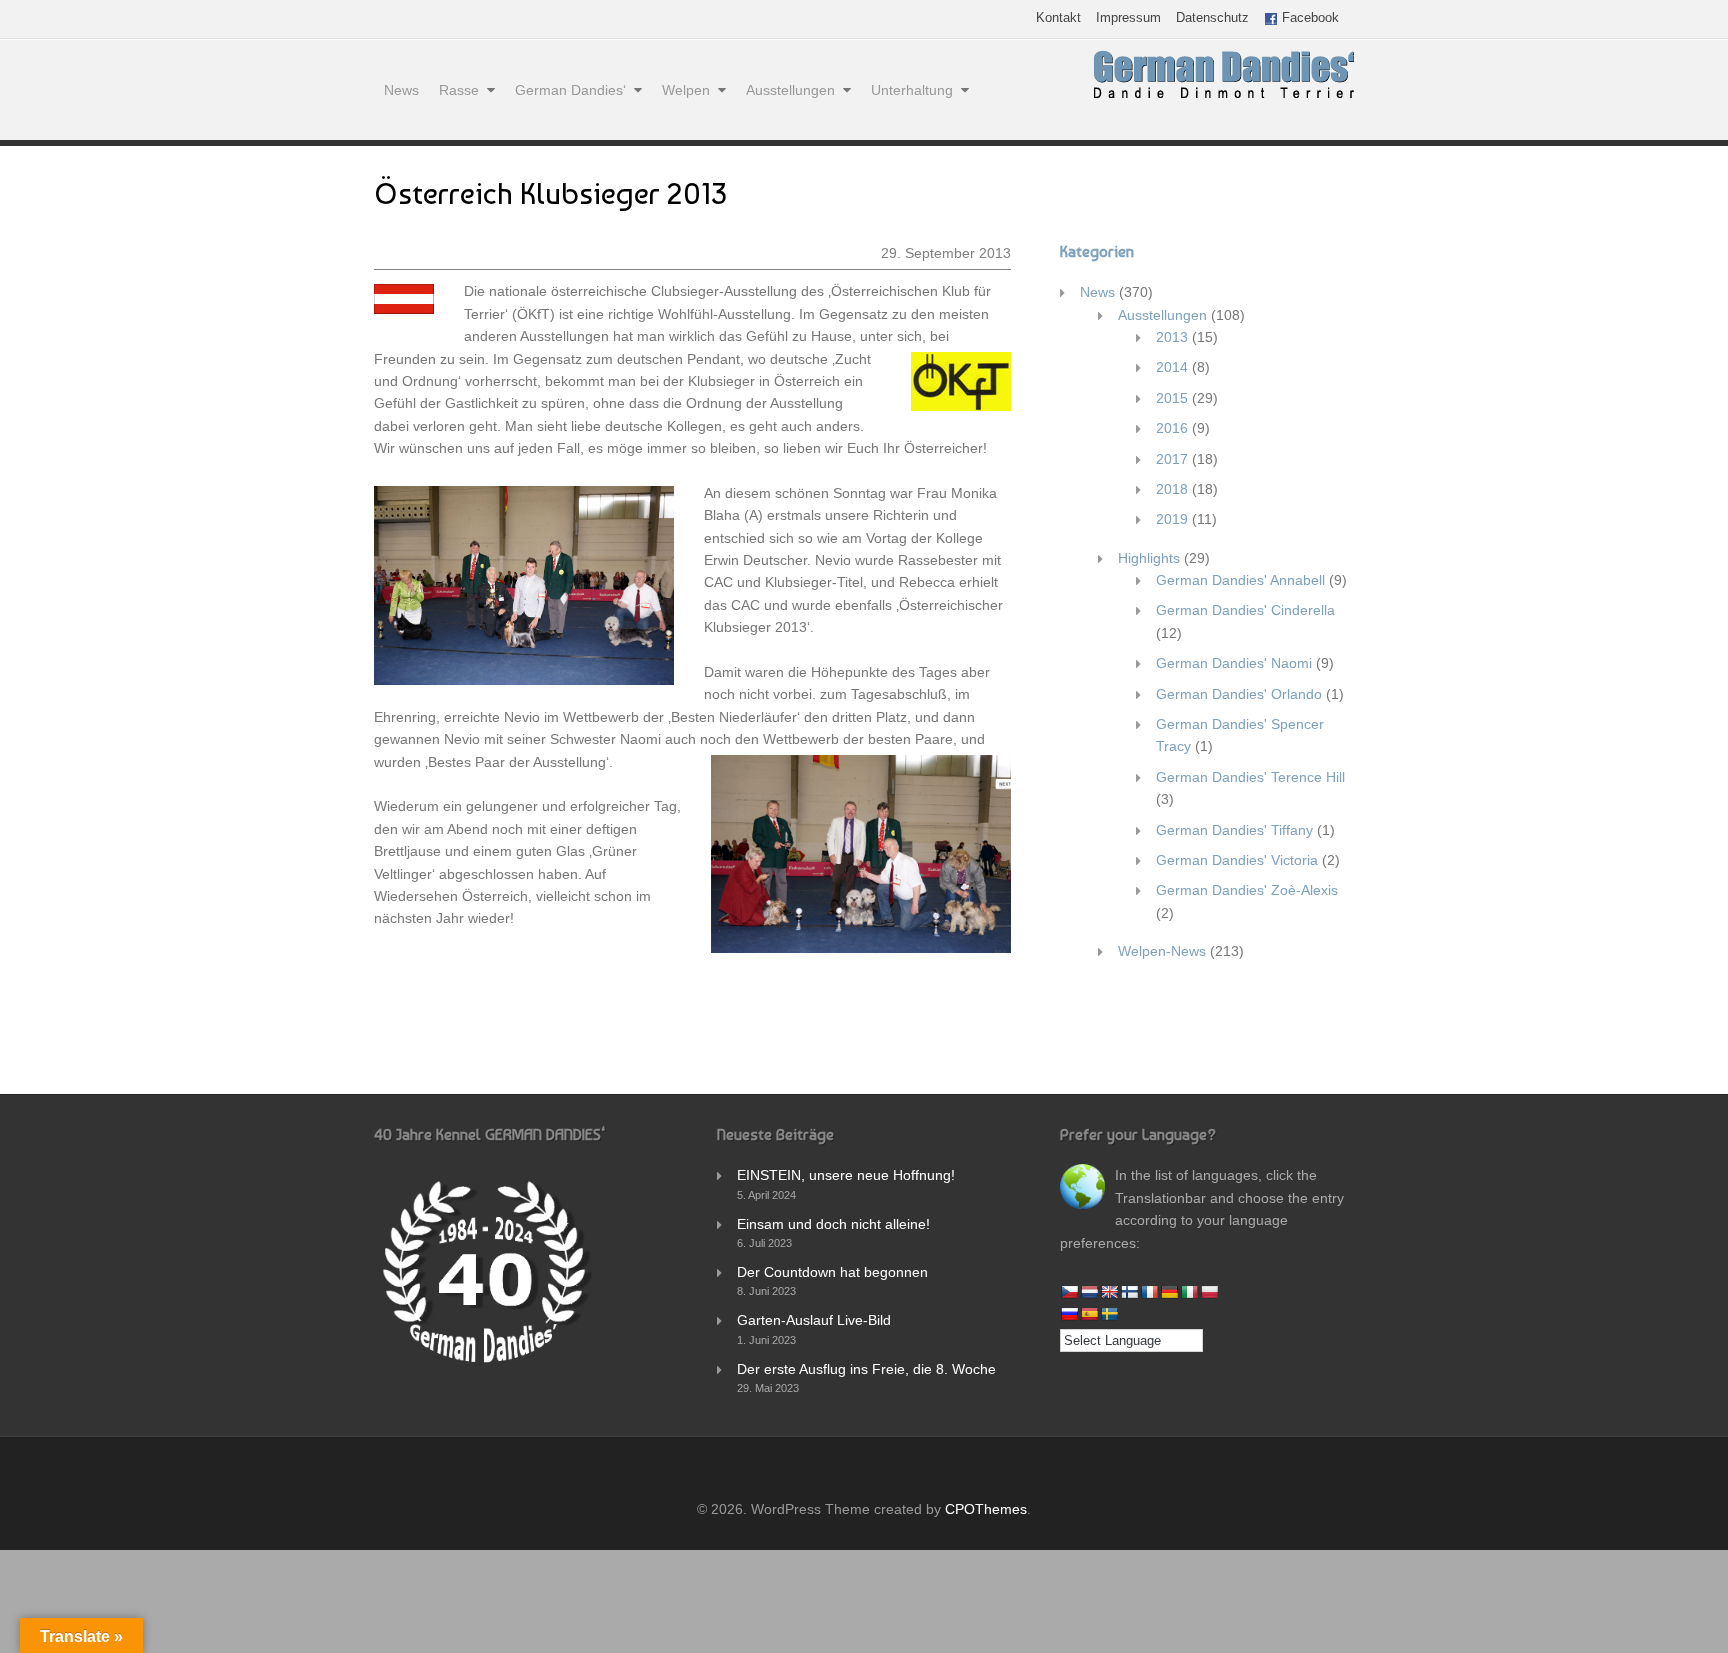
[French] (1149, 1292)
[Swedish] (1109, 1314)
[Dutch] (1089, 1292)
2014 (1172, 367)
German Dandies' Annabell (1240, 580)
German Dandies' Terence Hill (1250, 777)
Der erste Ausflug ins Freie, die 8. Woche (866, 1369)
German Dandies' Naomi (1234, 663)
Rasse (459, 90)
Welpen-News (1162, 951)
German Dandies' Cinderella (1245, 610)
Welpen (686, 90)
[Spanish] (1089, 1314)
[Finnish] (1129, 1292)
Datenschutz (1212, 18)
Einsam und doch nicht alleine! (833, 1224)
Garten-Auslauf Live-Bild (814, 1320)
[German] (1169, 1292)
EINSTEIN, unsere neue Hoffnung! (846, 1175)
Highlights (1149, 558)
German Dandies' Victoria (1237, 860)
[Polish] (1209, 1292)
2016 (1172, 428)
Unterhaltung (912, 90)
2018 (1172, 489)
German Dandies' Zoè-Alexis (1247, 890)
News (401, 90)
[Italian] (1189, 1292)
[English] (1109, 1292)
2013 (1172, 337)
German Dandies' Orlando (1239, 694)
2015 (1172, 398)
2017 (1172, 459)
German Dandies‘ (570, 90)
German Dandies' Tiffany (1234, 830)
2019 (1172, 519)
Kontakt (1058, 18)
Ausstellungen (790, 90)
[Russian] (1069, 1314)
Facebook (1308, 18)
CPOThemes (986, 1509)
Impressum (1128, 18)
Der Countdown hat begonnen (832, 1272)
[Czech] (1069, 1292)
